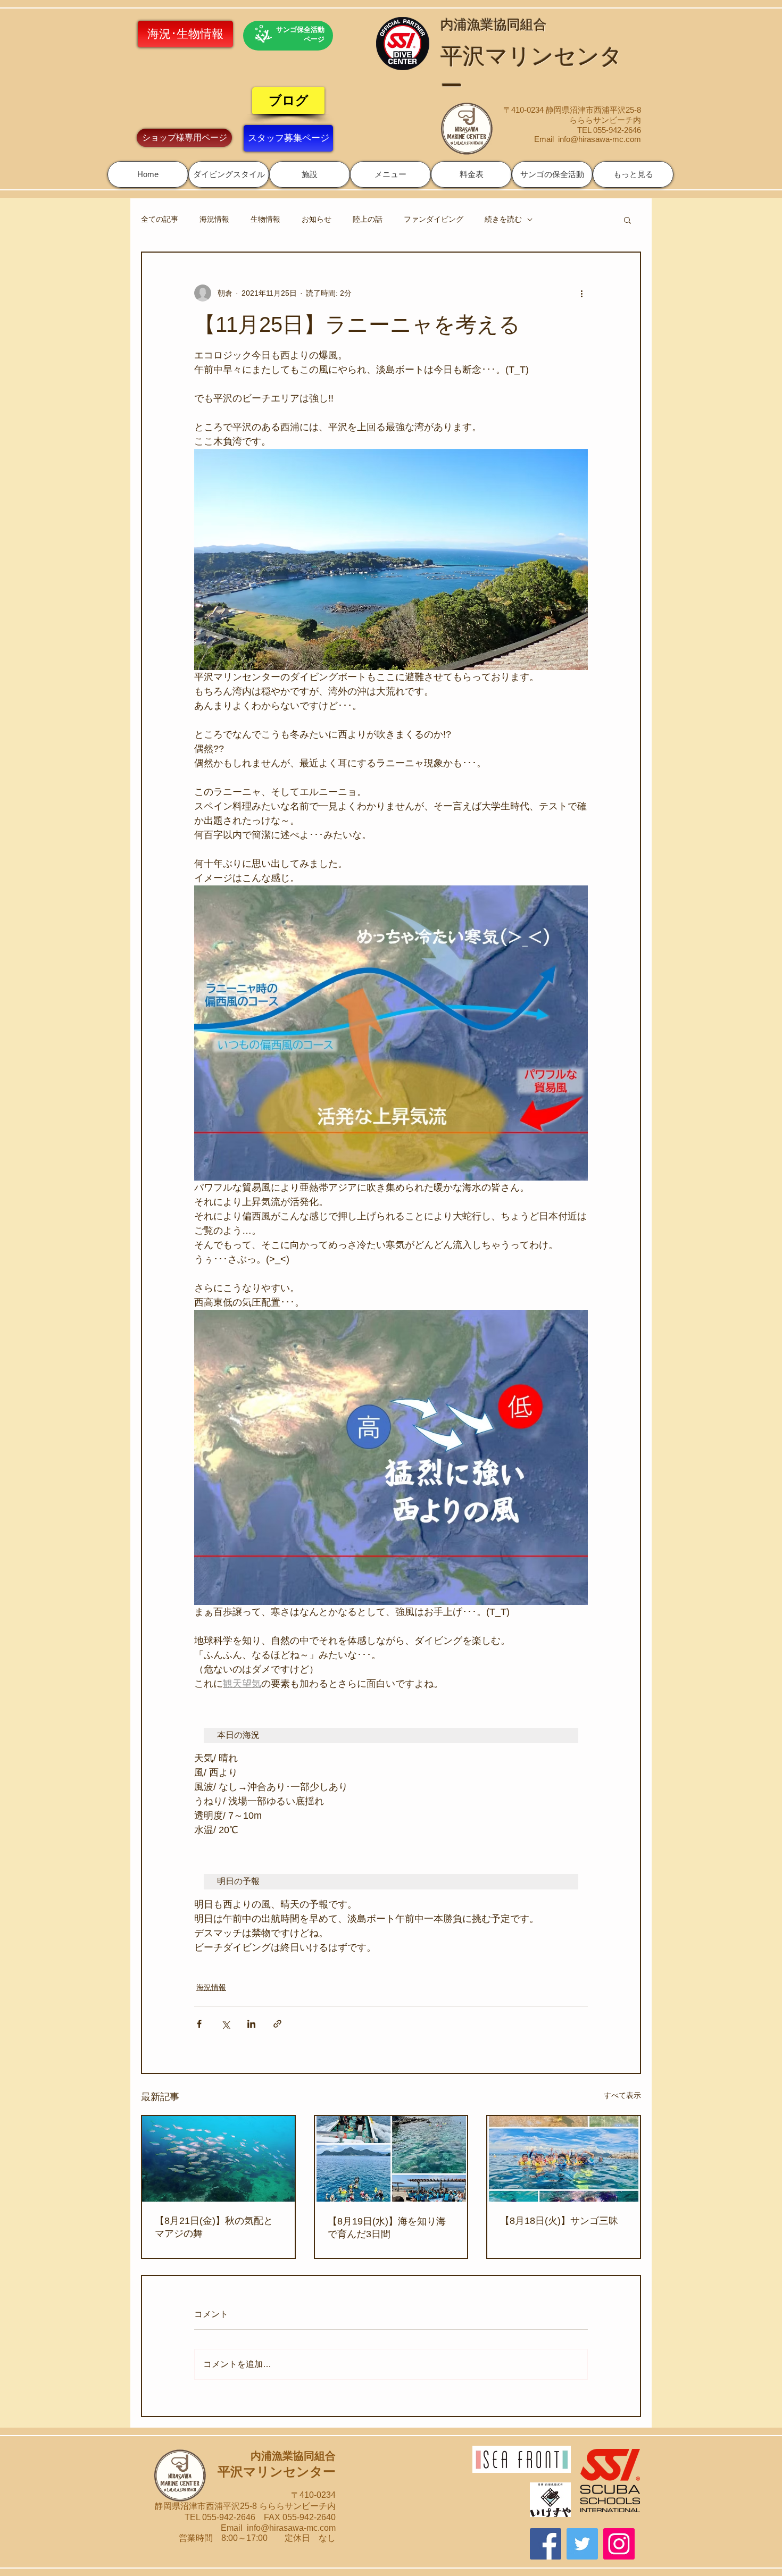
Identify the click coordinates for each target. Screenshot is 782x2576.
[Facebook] (546, 2544)
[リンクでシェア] (277, 2024)
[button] (229, 174)
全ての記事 (160, 219)
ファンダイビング (434, 219)
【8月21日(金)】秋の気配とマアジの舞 (214, 2227)
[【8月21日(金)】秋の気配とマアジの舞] (218, 2159)
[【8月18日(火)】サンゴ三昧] (564, 2159)
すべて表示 (622, 2095)
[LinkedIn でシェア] (251, 2024)
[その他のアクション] (581, 293)
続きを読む (503, 219)
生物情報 (265, 219)
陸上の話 (368, 219)
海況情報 (214, 219)
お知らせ (317, 219)
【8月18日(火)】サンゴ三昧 (559, 2221)
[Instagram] (619, 2544)
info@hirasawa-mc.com (600, 139)
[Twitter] (582, 2544)
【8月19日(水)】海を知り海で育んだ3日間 (387, 2228)
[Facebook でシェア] (199, 2024)
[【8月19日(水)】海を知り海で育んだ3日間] (391, 2159)
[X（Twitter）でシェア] (225, 2024)
